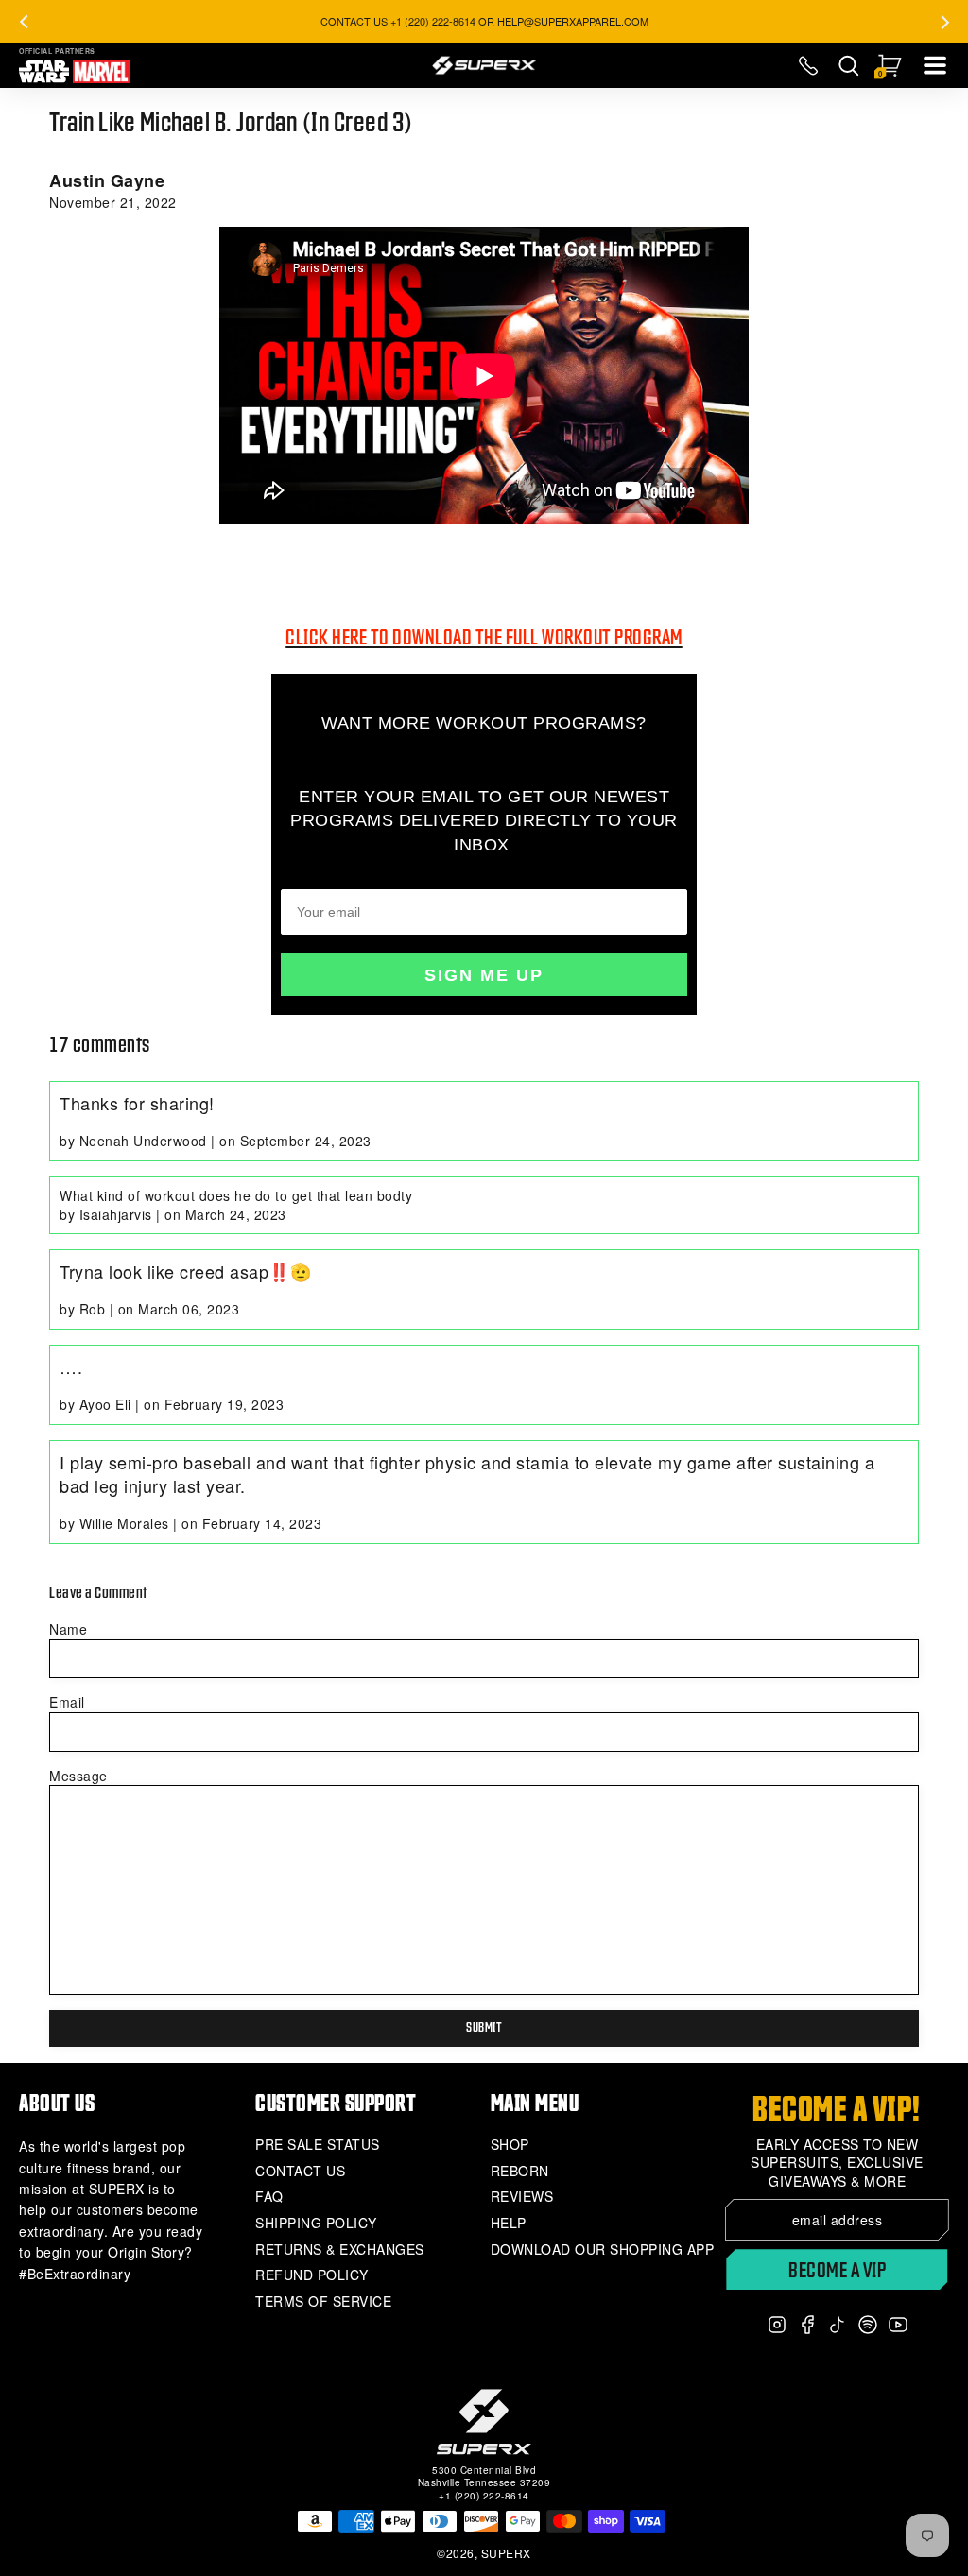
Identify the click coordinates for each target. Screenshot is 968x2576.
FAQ (269, 2197)
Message (78, 1776)
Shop (510, 2145)
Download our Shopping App (603, 2250)
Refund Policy (312, 2275)
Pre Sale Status (318, 2145)
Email (67, 1702)
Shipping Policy (316, 2223)
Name (68, 1629)
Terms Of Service (323, 2301)
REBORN (520, 2171)
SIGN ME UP (484, 975)
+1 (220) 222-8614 (484, 2496)
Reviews (522, 2197)
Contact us (300, 2171)
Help (509, 2223)
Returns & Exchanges (340, 2250)
